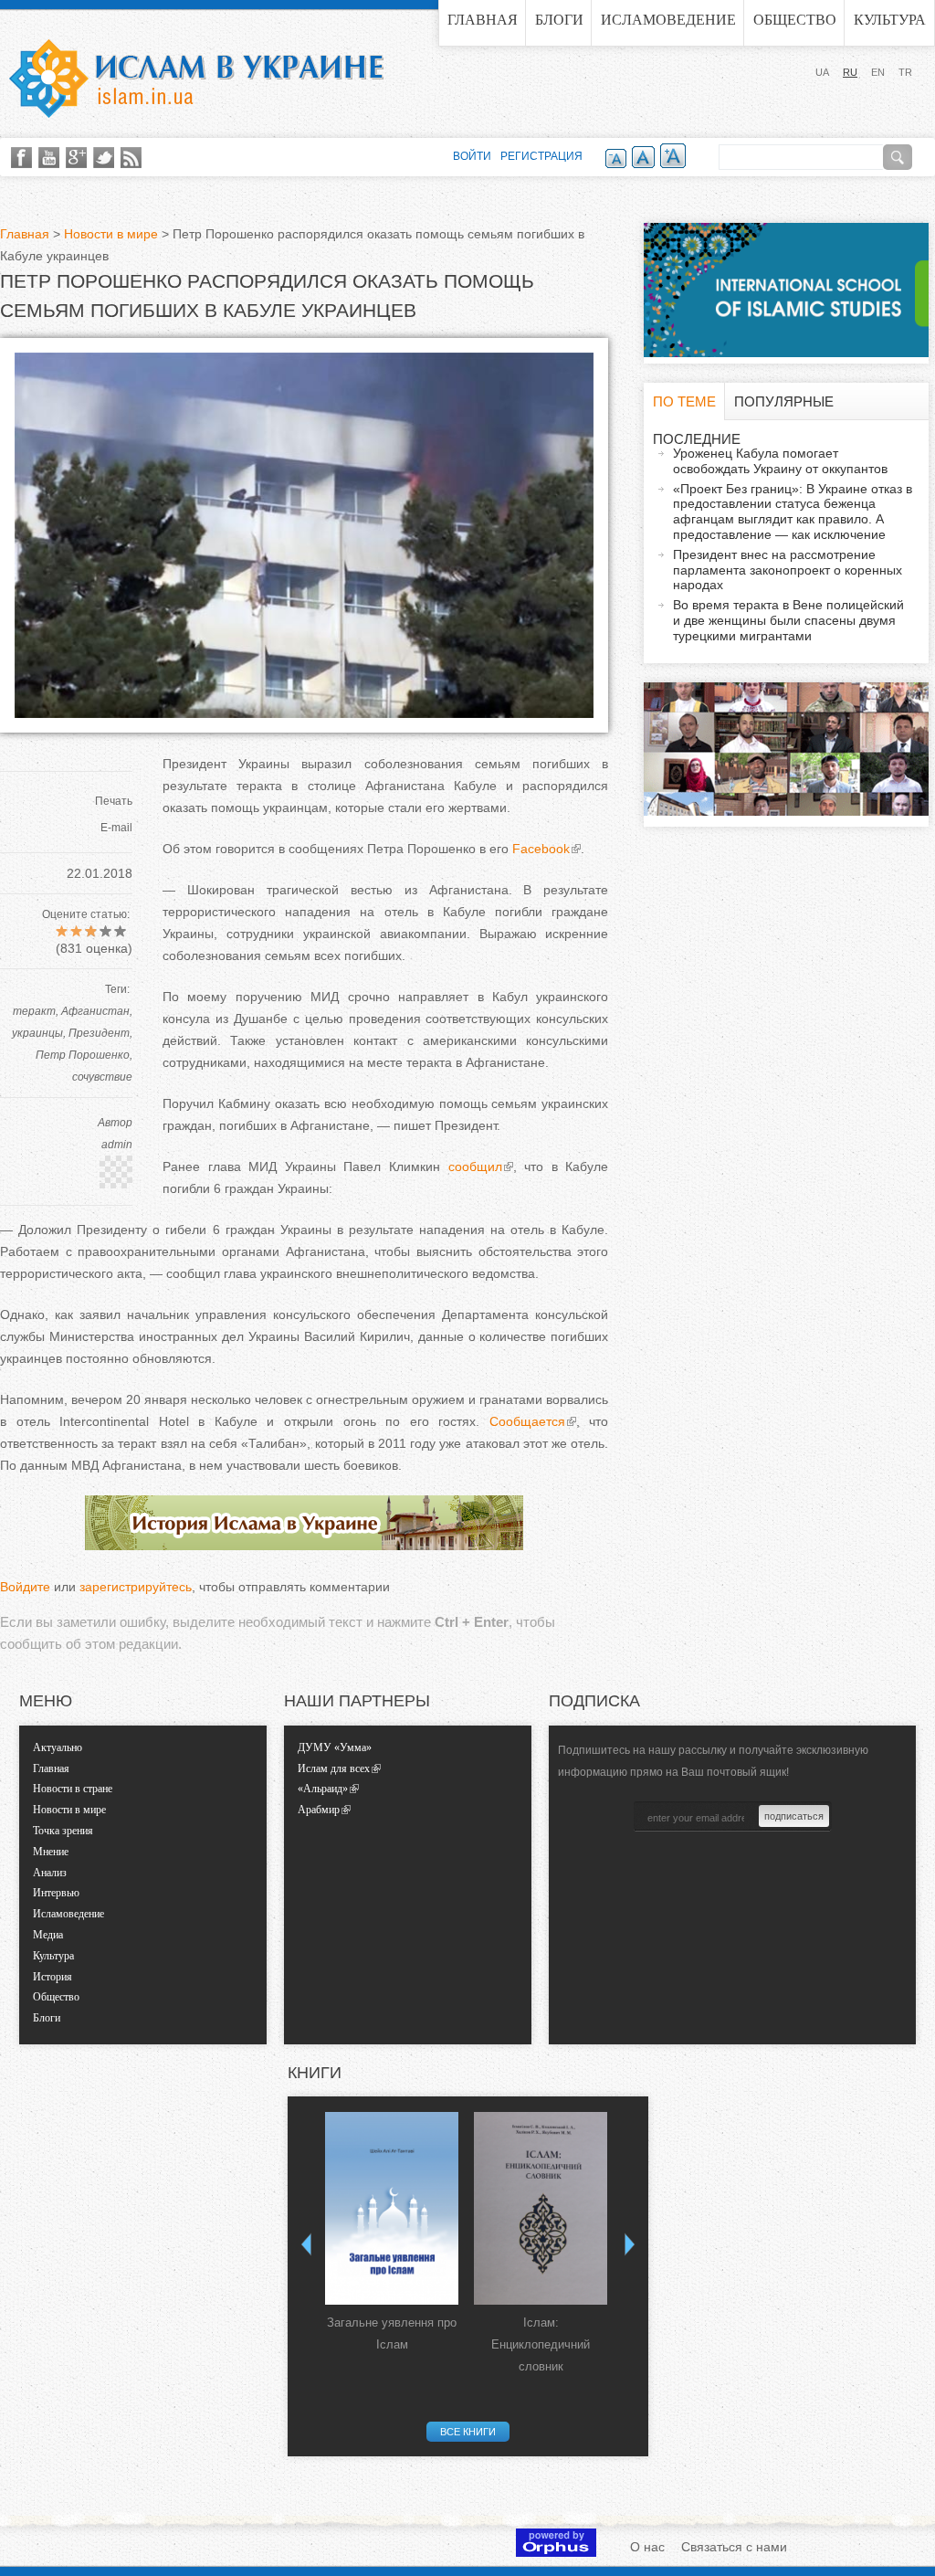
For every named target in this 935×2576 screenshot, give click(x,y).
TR (905, 72)
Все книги (468, 2432)
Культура (890, 20)
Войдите (25, 1587)
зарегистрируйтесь (136, 1587)
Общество (795, 20)
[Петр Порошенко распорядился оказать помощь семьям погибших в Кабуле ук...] (304, 713)
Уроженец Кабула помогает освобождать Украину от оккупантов (780, 461)
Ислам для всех (334, 1768)
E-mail (116, 828)
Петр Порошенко (83, 1055)
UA (822, 72)
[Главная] (196, 79)
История (53, 1977)
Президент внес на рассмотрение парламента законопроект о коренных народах (788, 570)
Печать (114, 801)
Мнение (51, 1852)
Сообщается (527, 1421)
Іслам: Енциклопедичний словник (541, 2344)
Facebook (541, 849)
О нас (647, 2547)
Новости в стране (73, 1789)
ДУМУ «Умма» (335, 1747)
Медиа (48, 1935)
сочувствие (102, 1077)
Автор (115, 1123)
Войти (472, 156)
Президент (99, 1033)
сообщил (475, 1167)
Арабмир (319, 1810)
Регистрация (541, 156)
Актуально (58, 1747)
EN (878, 72)
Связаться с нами (734, 2547)
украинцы (37, 1033)
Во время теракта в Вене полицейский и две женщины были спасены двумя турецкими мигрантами (788, 620)
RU (850, 72)
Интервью (56, 1893)
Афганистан (95, 1011)
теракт (34, 1011)
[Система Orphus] (556, 2552)
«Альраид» (323, 1789)
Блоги (559, 20)
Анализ (50, 1873)
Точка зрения (63, 1831)
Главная (483, 20)
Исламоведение (668, 20)
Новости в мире (111, 234)
